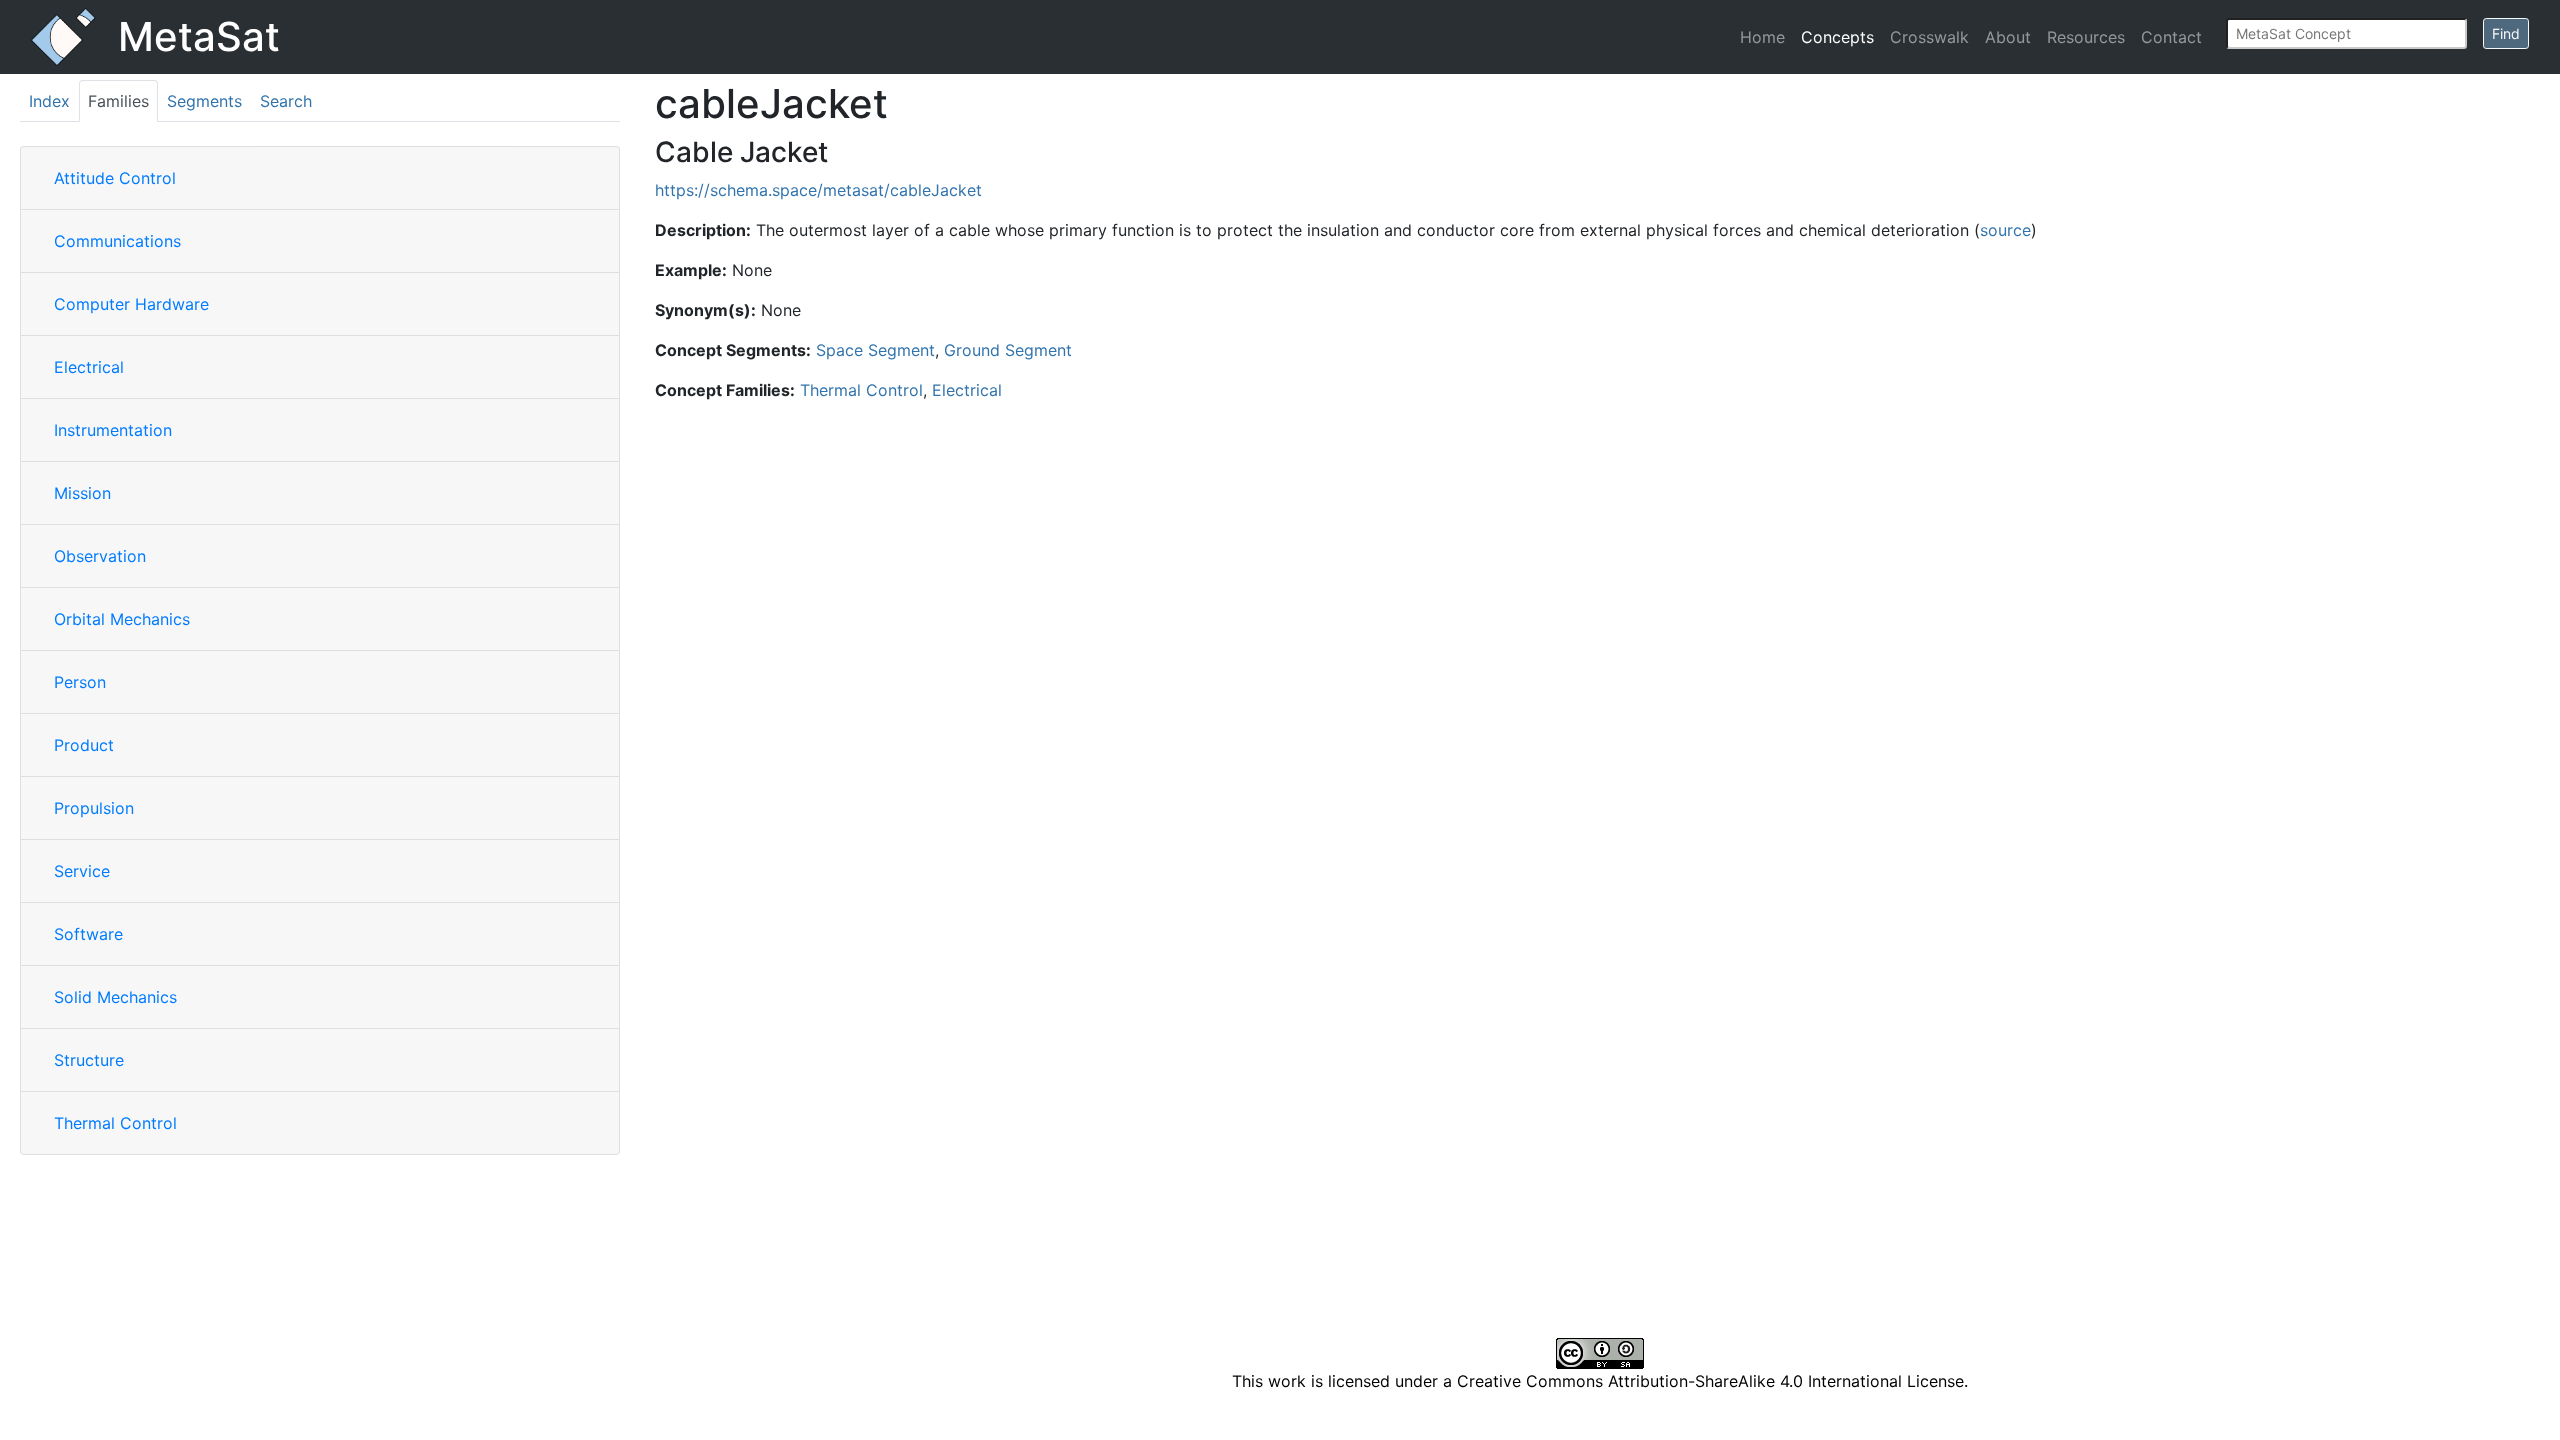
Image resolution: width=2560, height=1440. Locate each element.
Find (2506, 33)
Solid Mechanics (115, 997)
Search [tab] (286, 101)
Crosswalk (1929, 37)
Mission (82, 493)
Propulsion (94, 808)
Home (1762, 37)
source (2005, 230)
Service (82, 871)
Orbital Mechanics (122, 619)
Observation (100, 556)
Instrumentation (113, 430)
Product (84, 745)
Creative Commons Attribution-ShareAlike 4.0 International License (1710, 1381)
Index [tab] (49, 101)
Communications (117, 241)
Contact (2171, 37)
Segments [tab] (204, 101)
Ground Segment (1008, 350)
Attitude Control (115, 178)
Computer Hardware (131, 304)
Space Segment (875, 350)
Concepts (1837, 37)
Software (88, 934)
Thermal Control (115, 1123)
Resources (2086, 37)
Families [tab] (118, 101)
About (2008, 37)
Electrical (89, 367)
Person (80, 682)
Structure (89, 1060)
